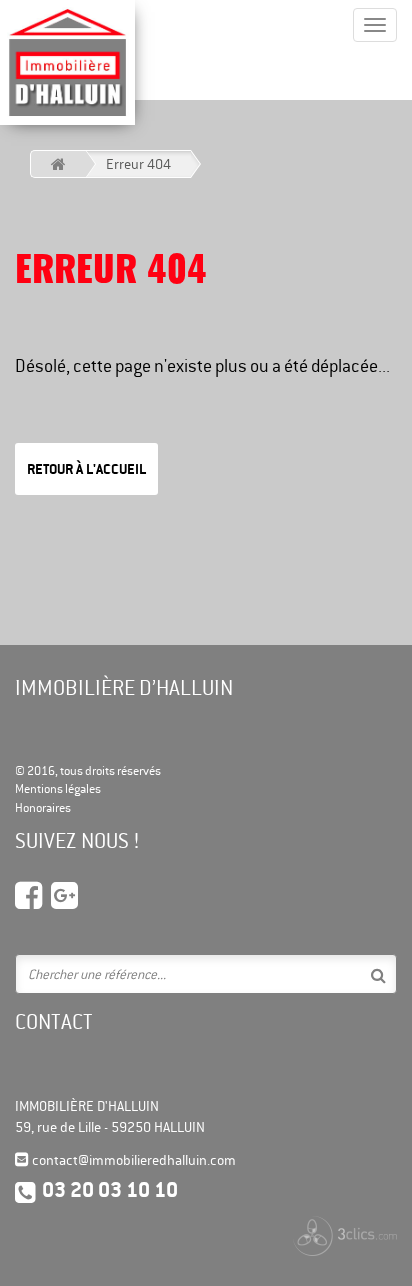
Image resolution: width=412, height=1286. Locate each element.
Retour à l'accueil (86, 469)
